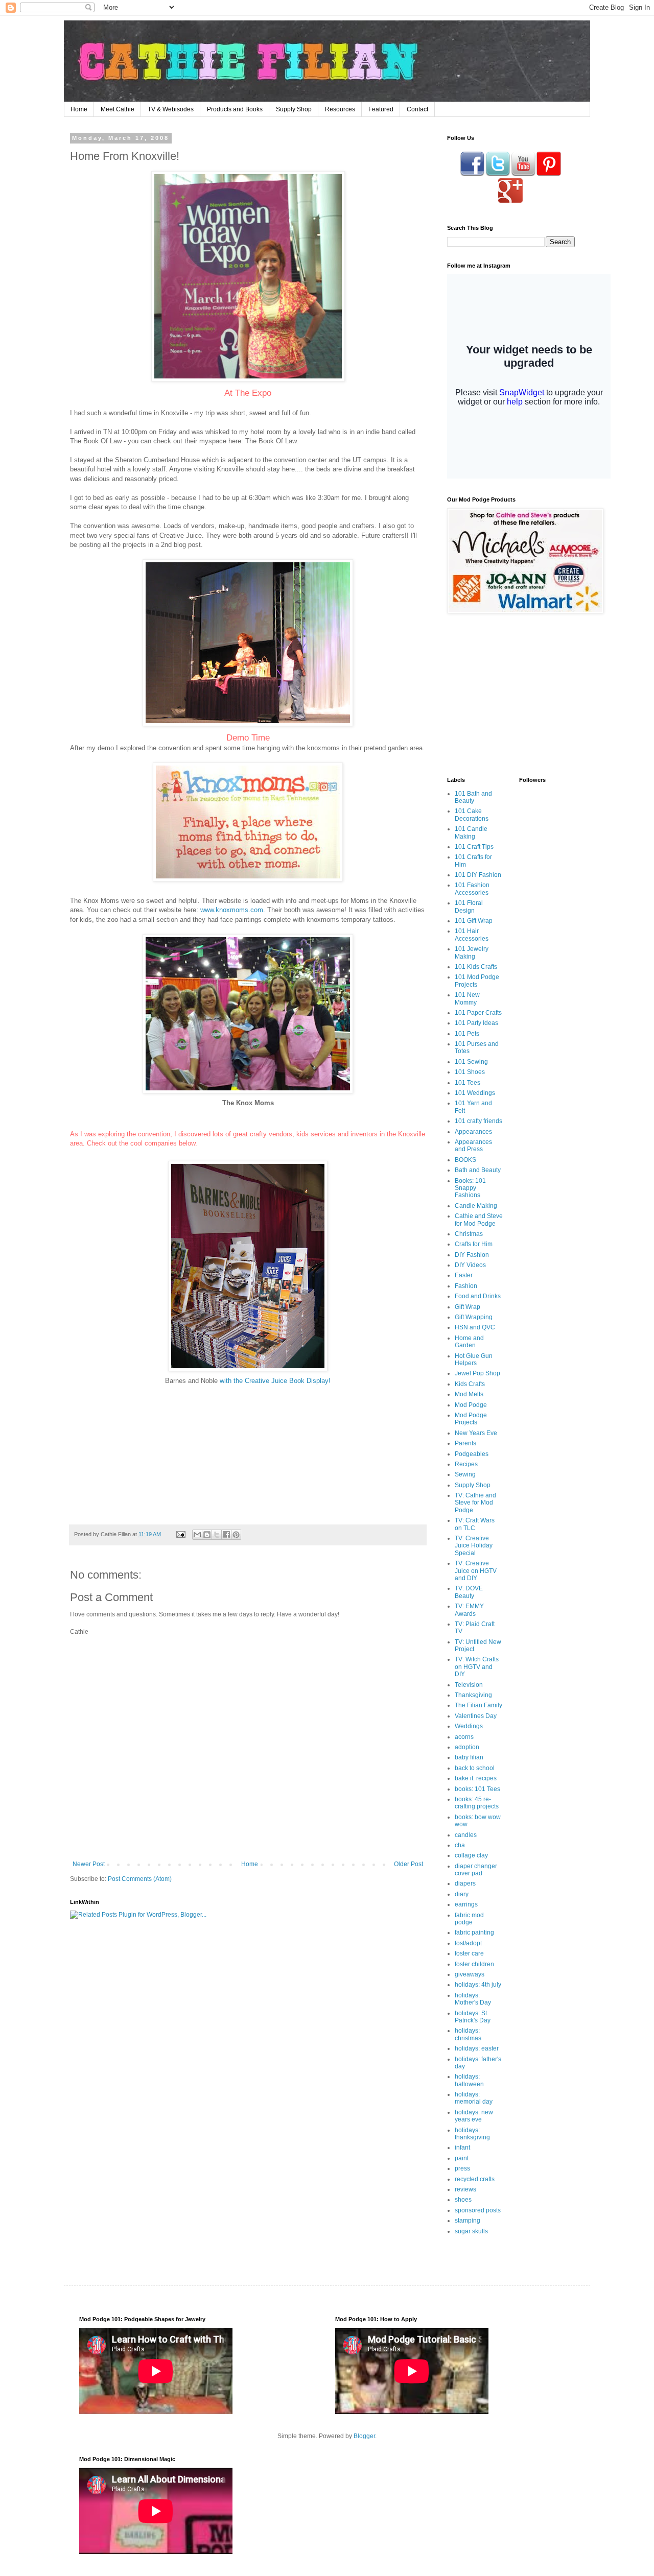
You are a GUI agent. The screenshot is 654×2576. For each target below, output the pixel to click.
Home (79, 109)
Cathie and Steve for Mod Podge (479, 1220)
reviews (465, 2189)
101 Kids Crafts (476, 967)
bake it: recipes (476, 1778)
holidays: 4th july (478, 1985)
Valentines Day (476, 1716)
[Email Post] (180, 1534)
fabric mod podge (469, 1919)
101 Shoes (470, 1072)
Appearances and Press (473, 1146)
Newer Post (89, 1864)
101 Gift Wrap (474, 921)
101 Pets (467, 1034)
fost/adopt (468, 1943)
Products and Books (235, 109)
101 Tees (468, 1083)
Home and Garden (469, 1342)
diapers (465, 1883)
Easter (464, 1275)
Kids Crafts (470, 1384)
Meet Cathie (118, 109)
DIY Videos (470, 1265)
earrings (466, 1904)
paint (462, 2158)
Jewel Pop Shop (477, 1373)
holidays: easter (477, 2048)
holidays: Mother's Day (473, 1999)
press (462, 2168)
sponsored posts (478, 2210)
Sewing (465, 1474)
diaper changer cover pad (476, 1870)
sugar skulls (471, 2231)
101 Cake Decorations (472, 815)
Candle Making (476, 1206)
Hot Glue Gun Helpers (474, 1359)
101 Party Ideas (476, 1023)
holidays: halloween (469, 2080)
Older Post (408, 1864)
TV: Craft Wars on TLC (475, 1524)
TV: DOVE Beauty (469, 1592)
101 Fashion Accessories (472, 889)
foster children (474, 1964)
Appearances (473, 1132)
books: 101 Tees (477, 1789)
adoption (467, 1747)
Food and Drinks (478, 1296)
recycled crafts (475, 2179)
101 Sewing (471, 1062)
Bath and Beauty (478, 1170)
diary (462, 1894)
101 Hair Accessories (472, 935)
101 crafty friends (478, 1121)
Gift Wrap (468, 1307)
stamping (468, 2221)
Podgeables (472, 1454)
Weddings (469, 1726)
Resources (340, 109)
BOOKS (465, 1160)
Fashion (466, 1286)
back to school (475, 1768)
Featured (381, 109)
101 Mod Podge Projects (477, 981)
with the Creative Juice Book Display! (274, 1381)
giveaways (470, 1974)
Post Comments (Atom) (140, 1879)
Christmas (469, 1234)
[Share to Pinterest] (236, 1535)
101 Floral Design (469, 907)
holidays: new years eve (474, 2116)
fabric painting (474, 1933)
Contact (417, 109)
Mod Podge (471, 1405)
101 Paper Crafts (478, 1013)
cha (460, 1845)
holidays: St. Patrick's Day (473, 2017)
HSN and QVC (475, 1327)
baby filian (469, 1757)
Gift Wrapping (474, 1317)
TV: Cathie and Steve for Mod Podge (475, 1503)
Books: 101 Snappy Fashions (470, 1188)
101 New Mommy (467, 998)
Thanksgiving (473, 1695)
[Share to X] (217, 1535)
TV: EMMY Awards (469, 1610)
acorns (464, 1737)
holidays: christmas (468, 2034)
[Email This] (197, 1535)
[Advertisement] (511, 695)
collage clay (471, 1855)
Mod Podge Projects (471, 1419)
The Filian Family (478, 1705)
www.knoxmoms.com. (234, 910)
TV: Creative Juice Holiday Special (474, 1546)
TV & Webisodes (171, 109)
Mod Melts (469, 1394)
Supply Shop (294, 109)
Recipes (466, 1464)
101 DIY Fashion (478, 875)
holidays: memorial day (474, 2098)
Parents (465, 1443)
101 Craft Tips (474, 847)
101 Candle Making (471, 832)
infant (462, 2148)
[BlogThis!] (207, 1535)
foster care (469, 1953)
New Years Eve (476, 1433)
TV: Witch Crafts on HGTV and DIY (477, 1667)
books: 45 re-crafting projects (477, 1803)
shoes (463, 2200)
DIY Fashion (472, 1255)
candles (466, 1835)
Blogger (364, 2436)
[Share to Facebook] (226, 1535)
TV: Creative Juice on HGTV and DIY (476, 1571)
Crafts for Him (474, 1244)
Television (469, 1685)
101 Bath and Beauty (473, 797)
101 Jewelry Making (472, 952)
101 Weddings (475, 1093)
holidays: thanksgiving (472, 2134)
